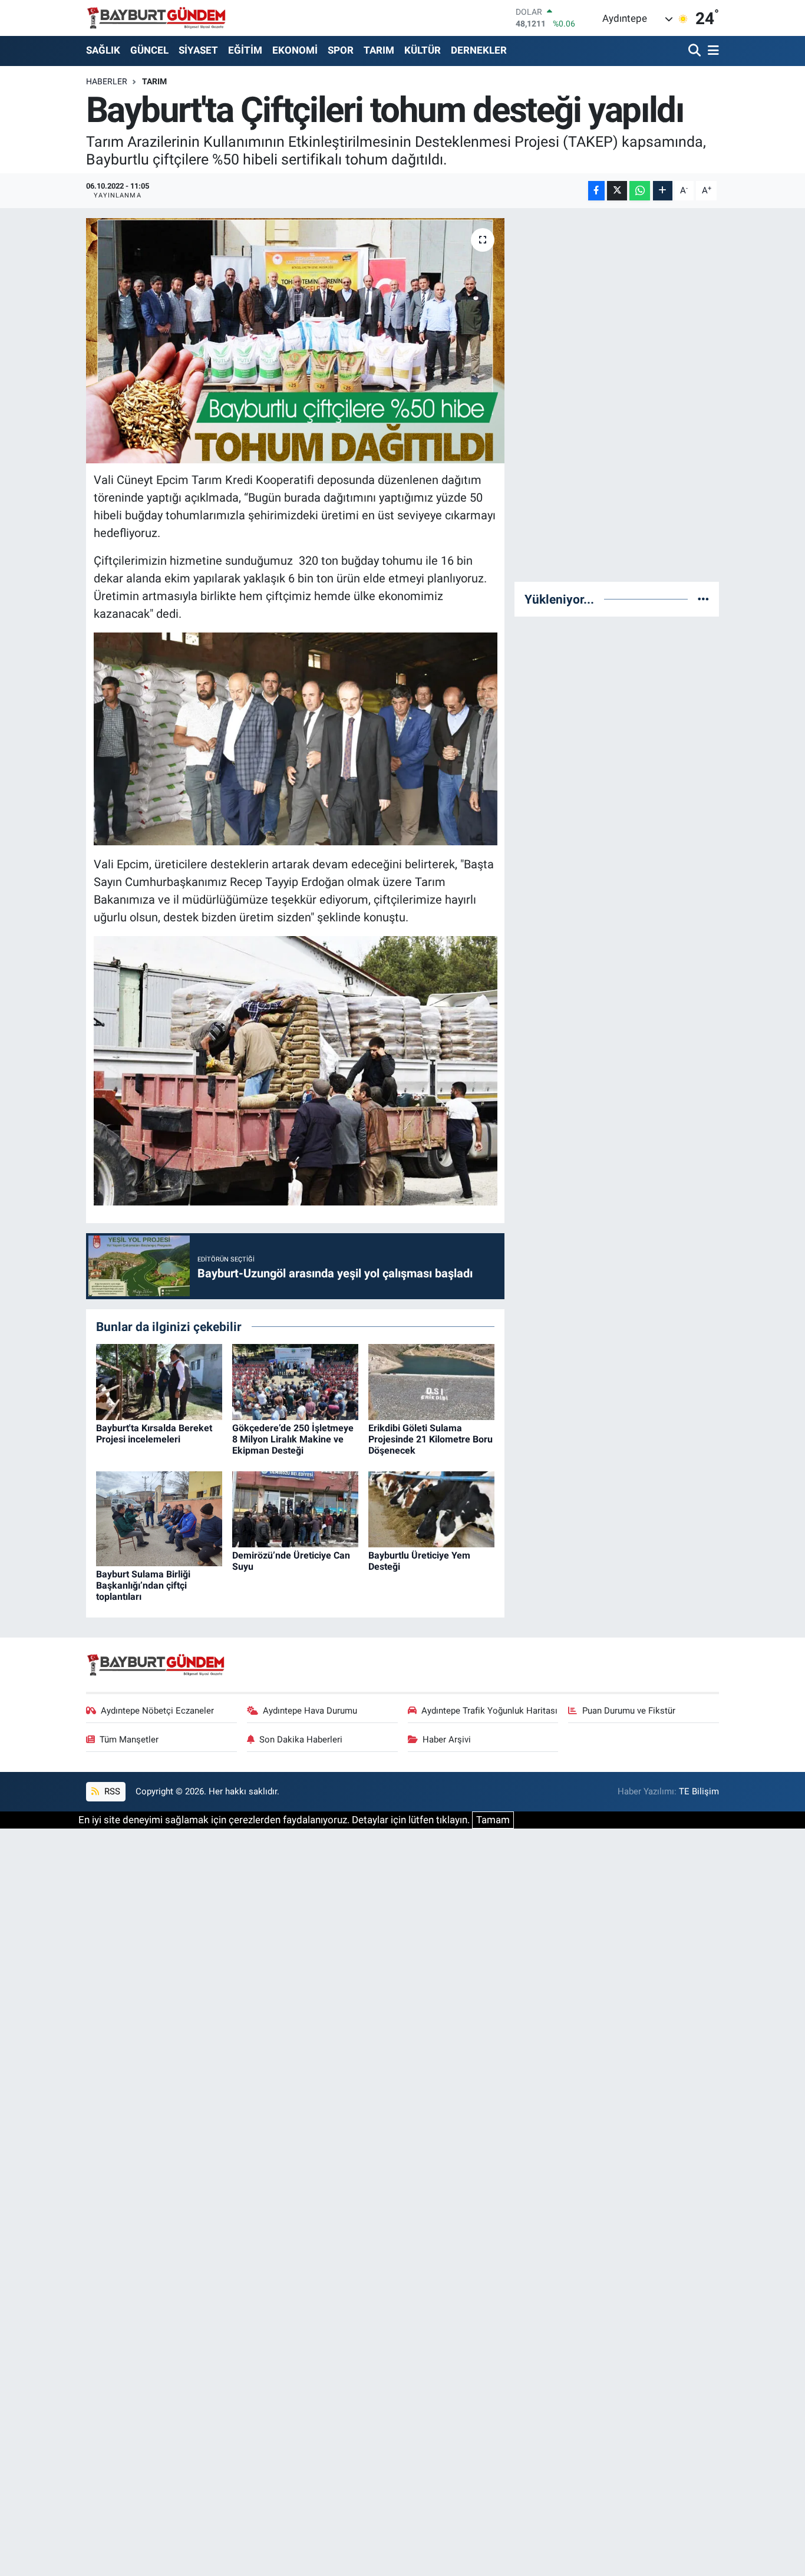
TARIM (379, 50)
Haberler (107, 81)
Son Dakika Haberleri (301, 1740)
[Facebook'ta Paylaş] (596, 191)
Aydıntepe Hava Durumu (310, 1711)
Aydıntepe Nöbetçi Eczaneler (157, 1711)
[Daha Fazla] (663, 191)
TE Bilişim (699, 1791)
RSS (111, 1791)
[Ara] (696, 51)
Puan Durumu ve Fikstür (629, 1711)
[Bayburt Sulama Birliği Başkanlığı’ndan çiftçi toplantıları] (159, 1518)
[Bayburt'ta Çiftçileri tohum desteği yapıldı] (296, 341)
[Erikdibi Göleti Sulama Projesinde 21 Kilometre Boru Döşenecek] (431, 1381)
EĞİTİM (245, 50)
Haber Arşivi (447, 1740)
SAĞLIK (103, 50)
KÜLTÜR (423, 50)
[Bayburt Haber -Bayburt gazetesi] (156, 18)
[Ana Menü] (711, 51)
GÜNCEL (149, 50)
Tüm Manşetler (129, 1740)
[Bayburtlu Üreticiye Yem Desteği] (431, 1508)
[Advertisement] (617, 395)
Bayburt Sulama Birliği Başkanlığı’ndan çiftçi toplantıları (143, 1585)
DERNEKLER (479, 50)
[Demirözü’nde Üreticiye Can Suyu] (295, 1508)
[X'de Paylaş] (617, 191)
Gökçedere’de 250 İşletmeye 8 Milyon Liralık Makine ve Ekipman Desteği (293, 1439)
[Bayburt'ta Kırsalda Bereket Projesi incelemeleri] (159, 1381)
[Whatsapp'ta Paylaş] (640, 191)
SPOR (341, 50)
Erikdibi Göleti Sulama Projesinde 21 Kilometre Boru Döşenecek (430, 1439)
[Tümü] (703, 599)
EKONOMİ (295, 50)
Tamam (493, 1820)
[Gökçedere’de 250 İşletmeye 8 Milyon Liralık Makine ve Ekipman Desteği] (295, 1381)
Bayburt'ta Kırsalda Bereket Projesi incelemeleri (154, 1434)
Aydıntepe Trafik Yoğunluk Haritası (489, 1711)
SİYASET (198, 50)
